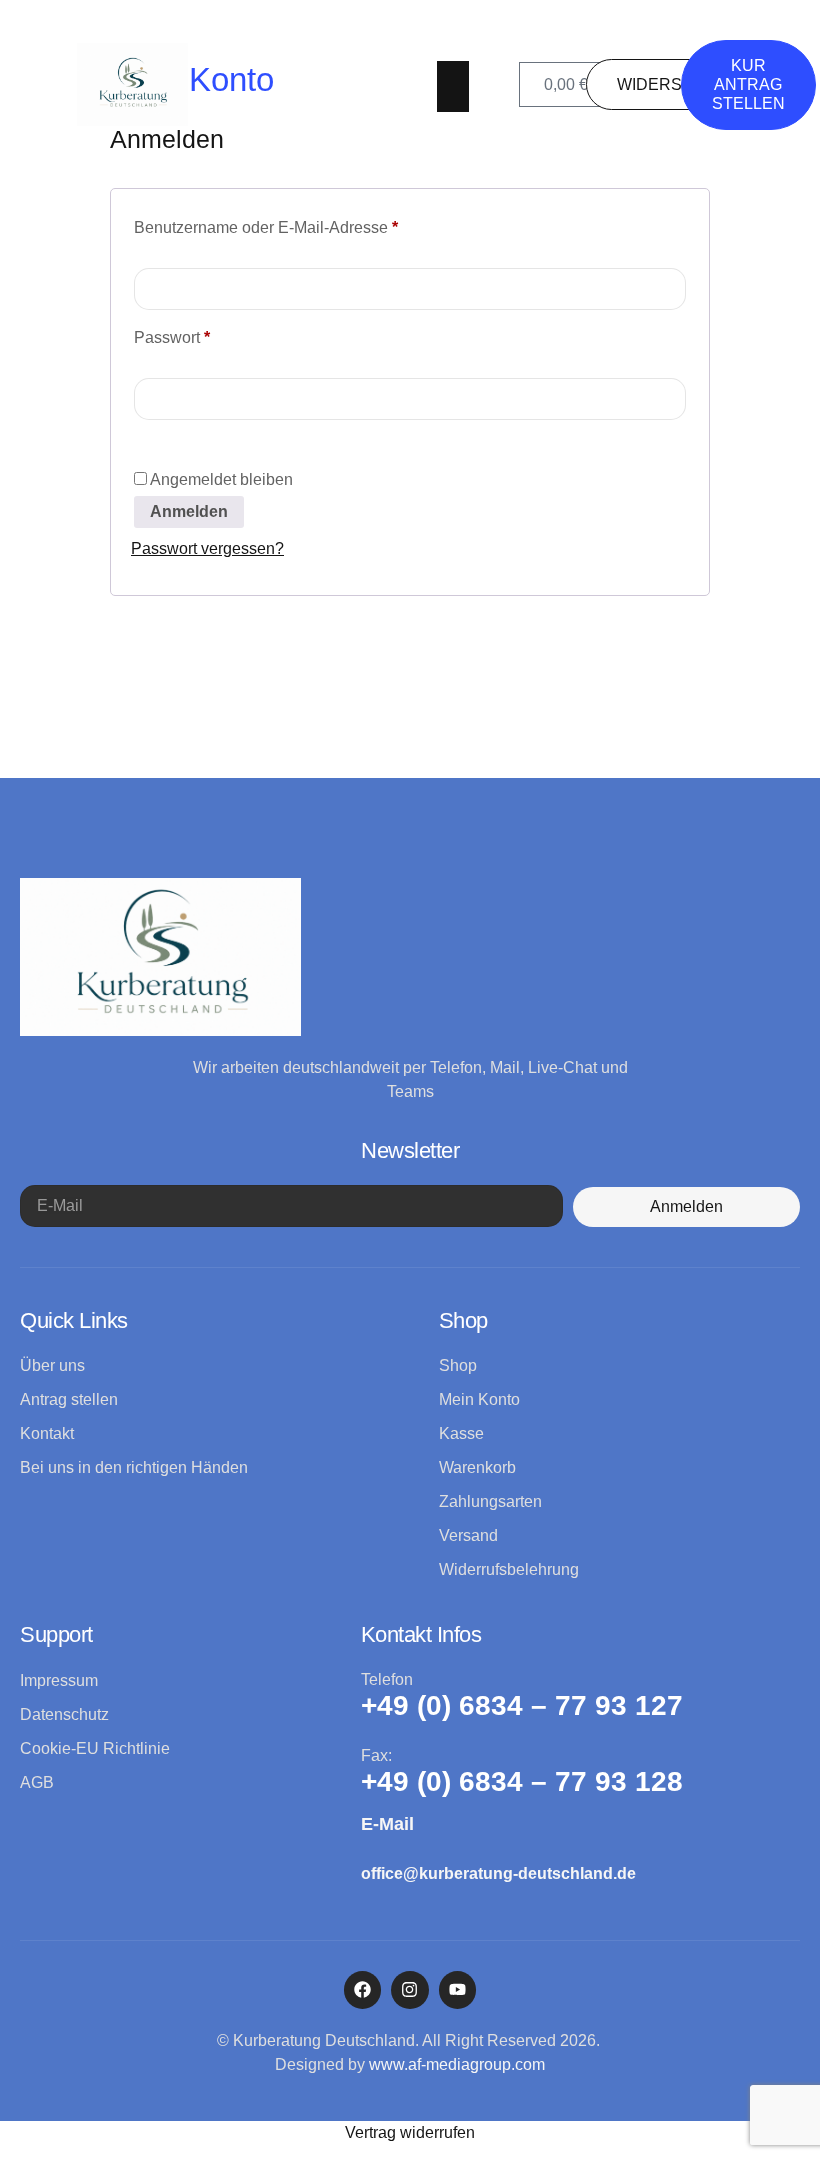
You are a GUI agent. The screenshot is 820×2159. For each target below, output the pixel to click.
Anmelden (189, 511)
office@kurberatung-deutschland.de (498, 1873)
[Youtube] (457, 1989)
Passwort (212, 334)
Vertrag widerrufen (410, 2132)
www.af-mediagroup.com (457, 2064)
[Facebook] (362, 1989)
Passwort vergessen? (207, 548)
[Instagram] (409, 1989)
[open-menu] (453, 86)
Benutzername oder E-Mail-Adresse (306, 224)
